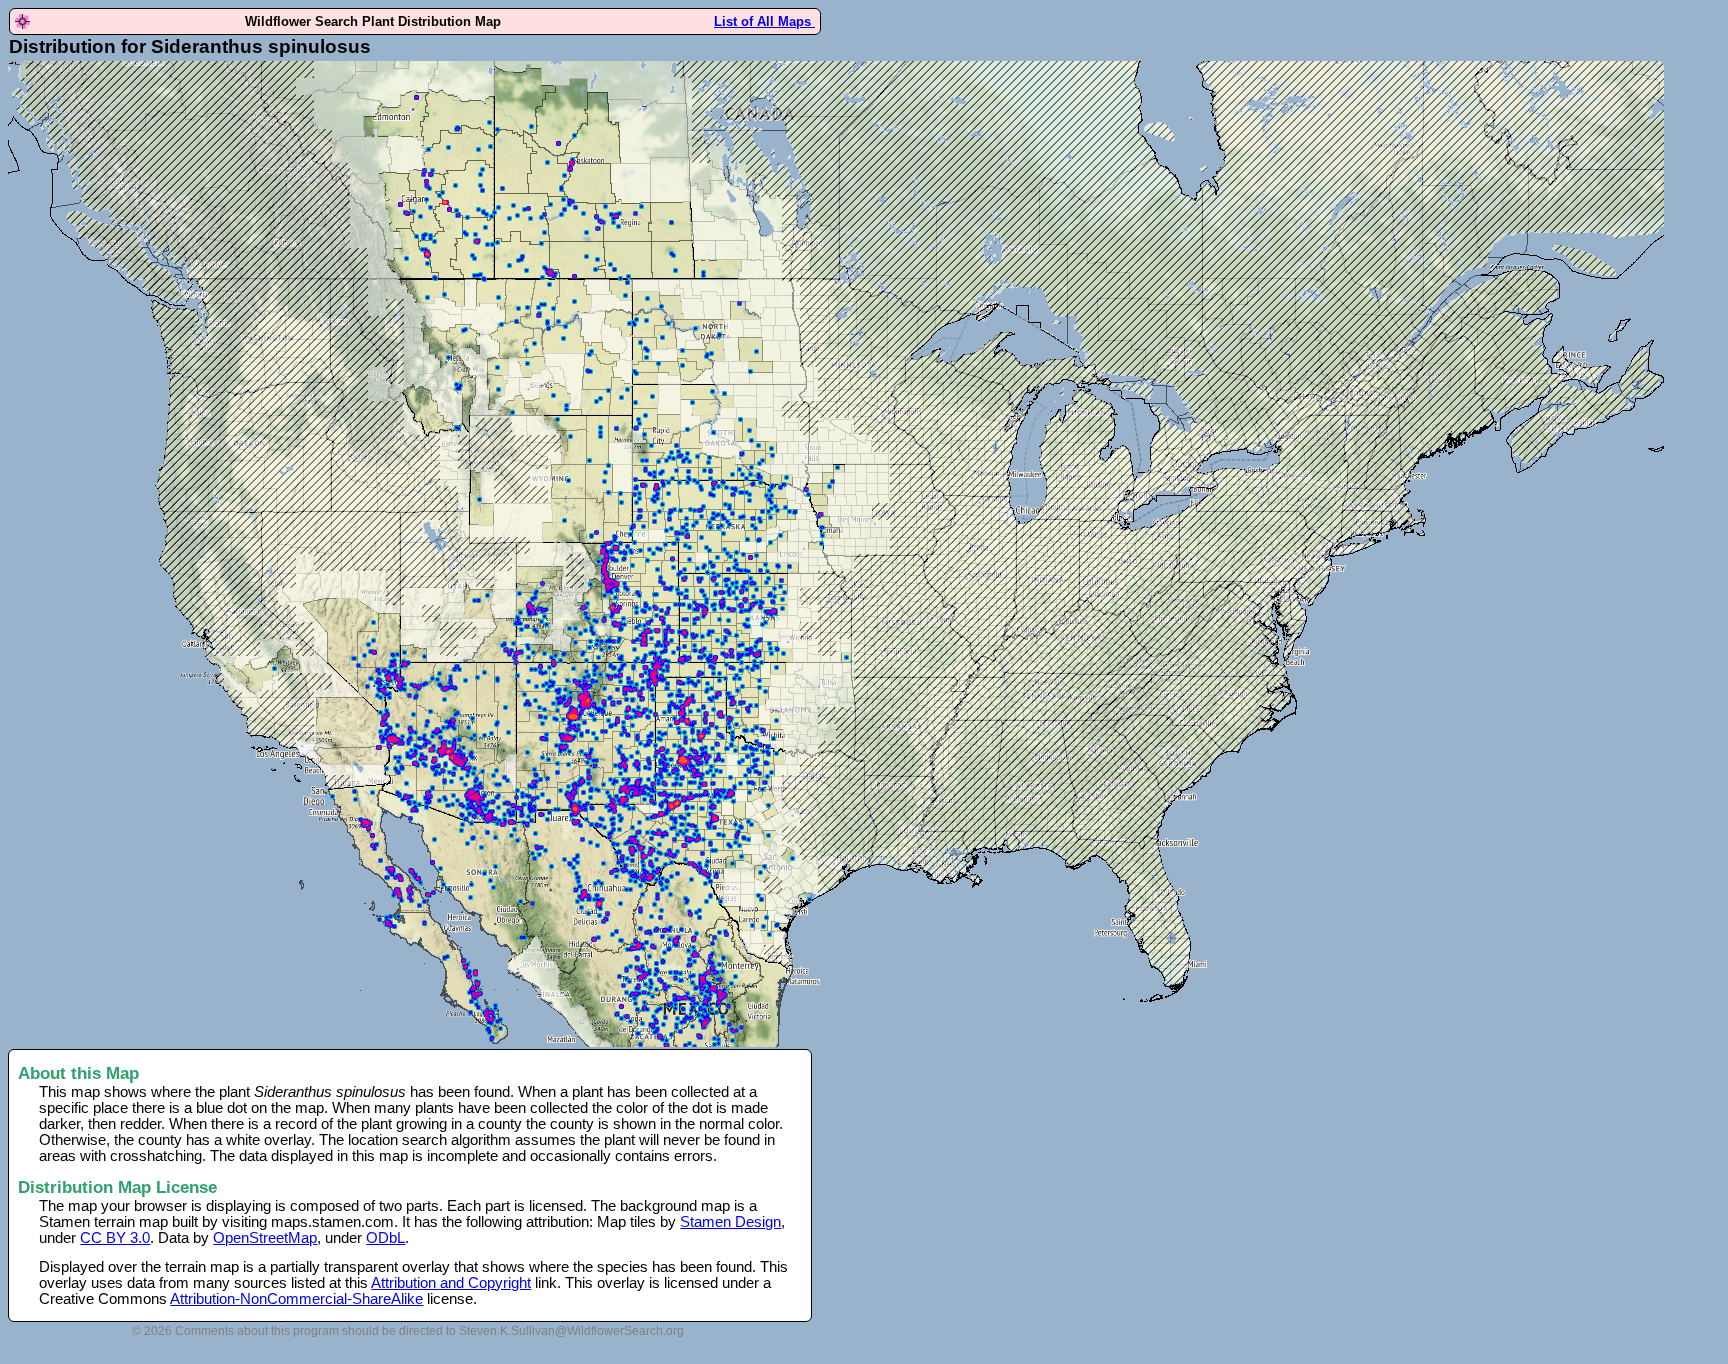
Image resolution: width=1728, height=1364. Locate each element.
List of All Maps (764, 21)
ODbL (385, 1238)
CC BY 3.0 (115, 1238)
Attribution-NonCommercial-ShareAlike (296, 1299)
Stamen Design (730, 1222)
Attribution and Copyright (451, 1283)
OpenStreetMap (265, 1238)
